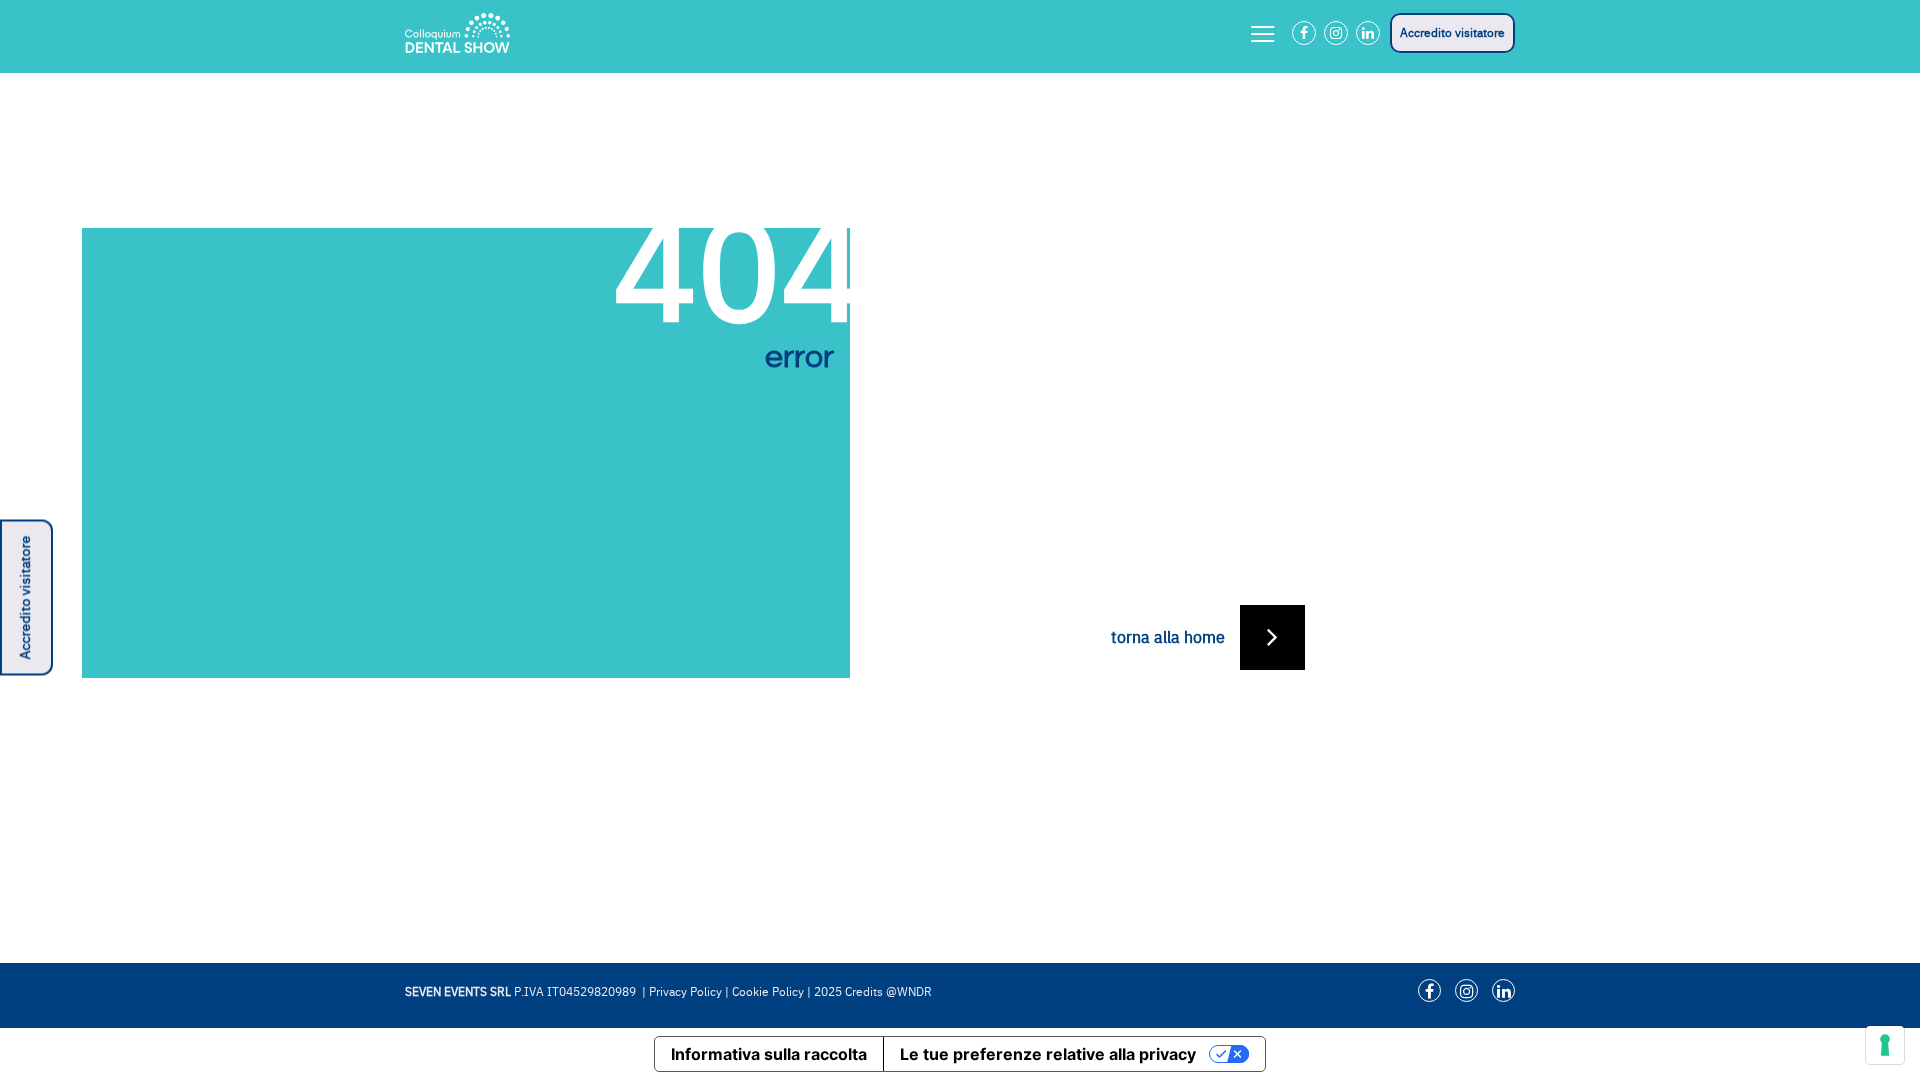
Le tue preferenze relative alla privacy (1048, 1054)
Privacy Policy (685, 992)
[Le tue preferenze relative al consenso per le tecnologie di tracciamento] (1885, 1045)
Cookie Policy (768, 992)
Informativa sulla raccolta (769, 1054)
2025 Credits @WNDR (873, 992)
